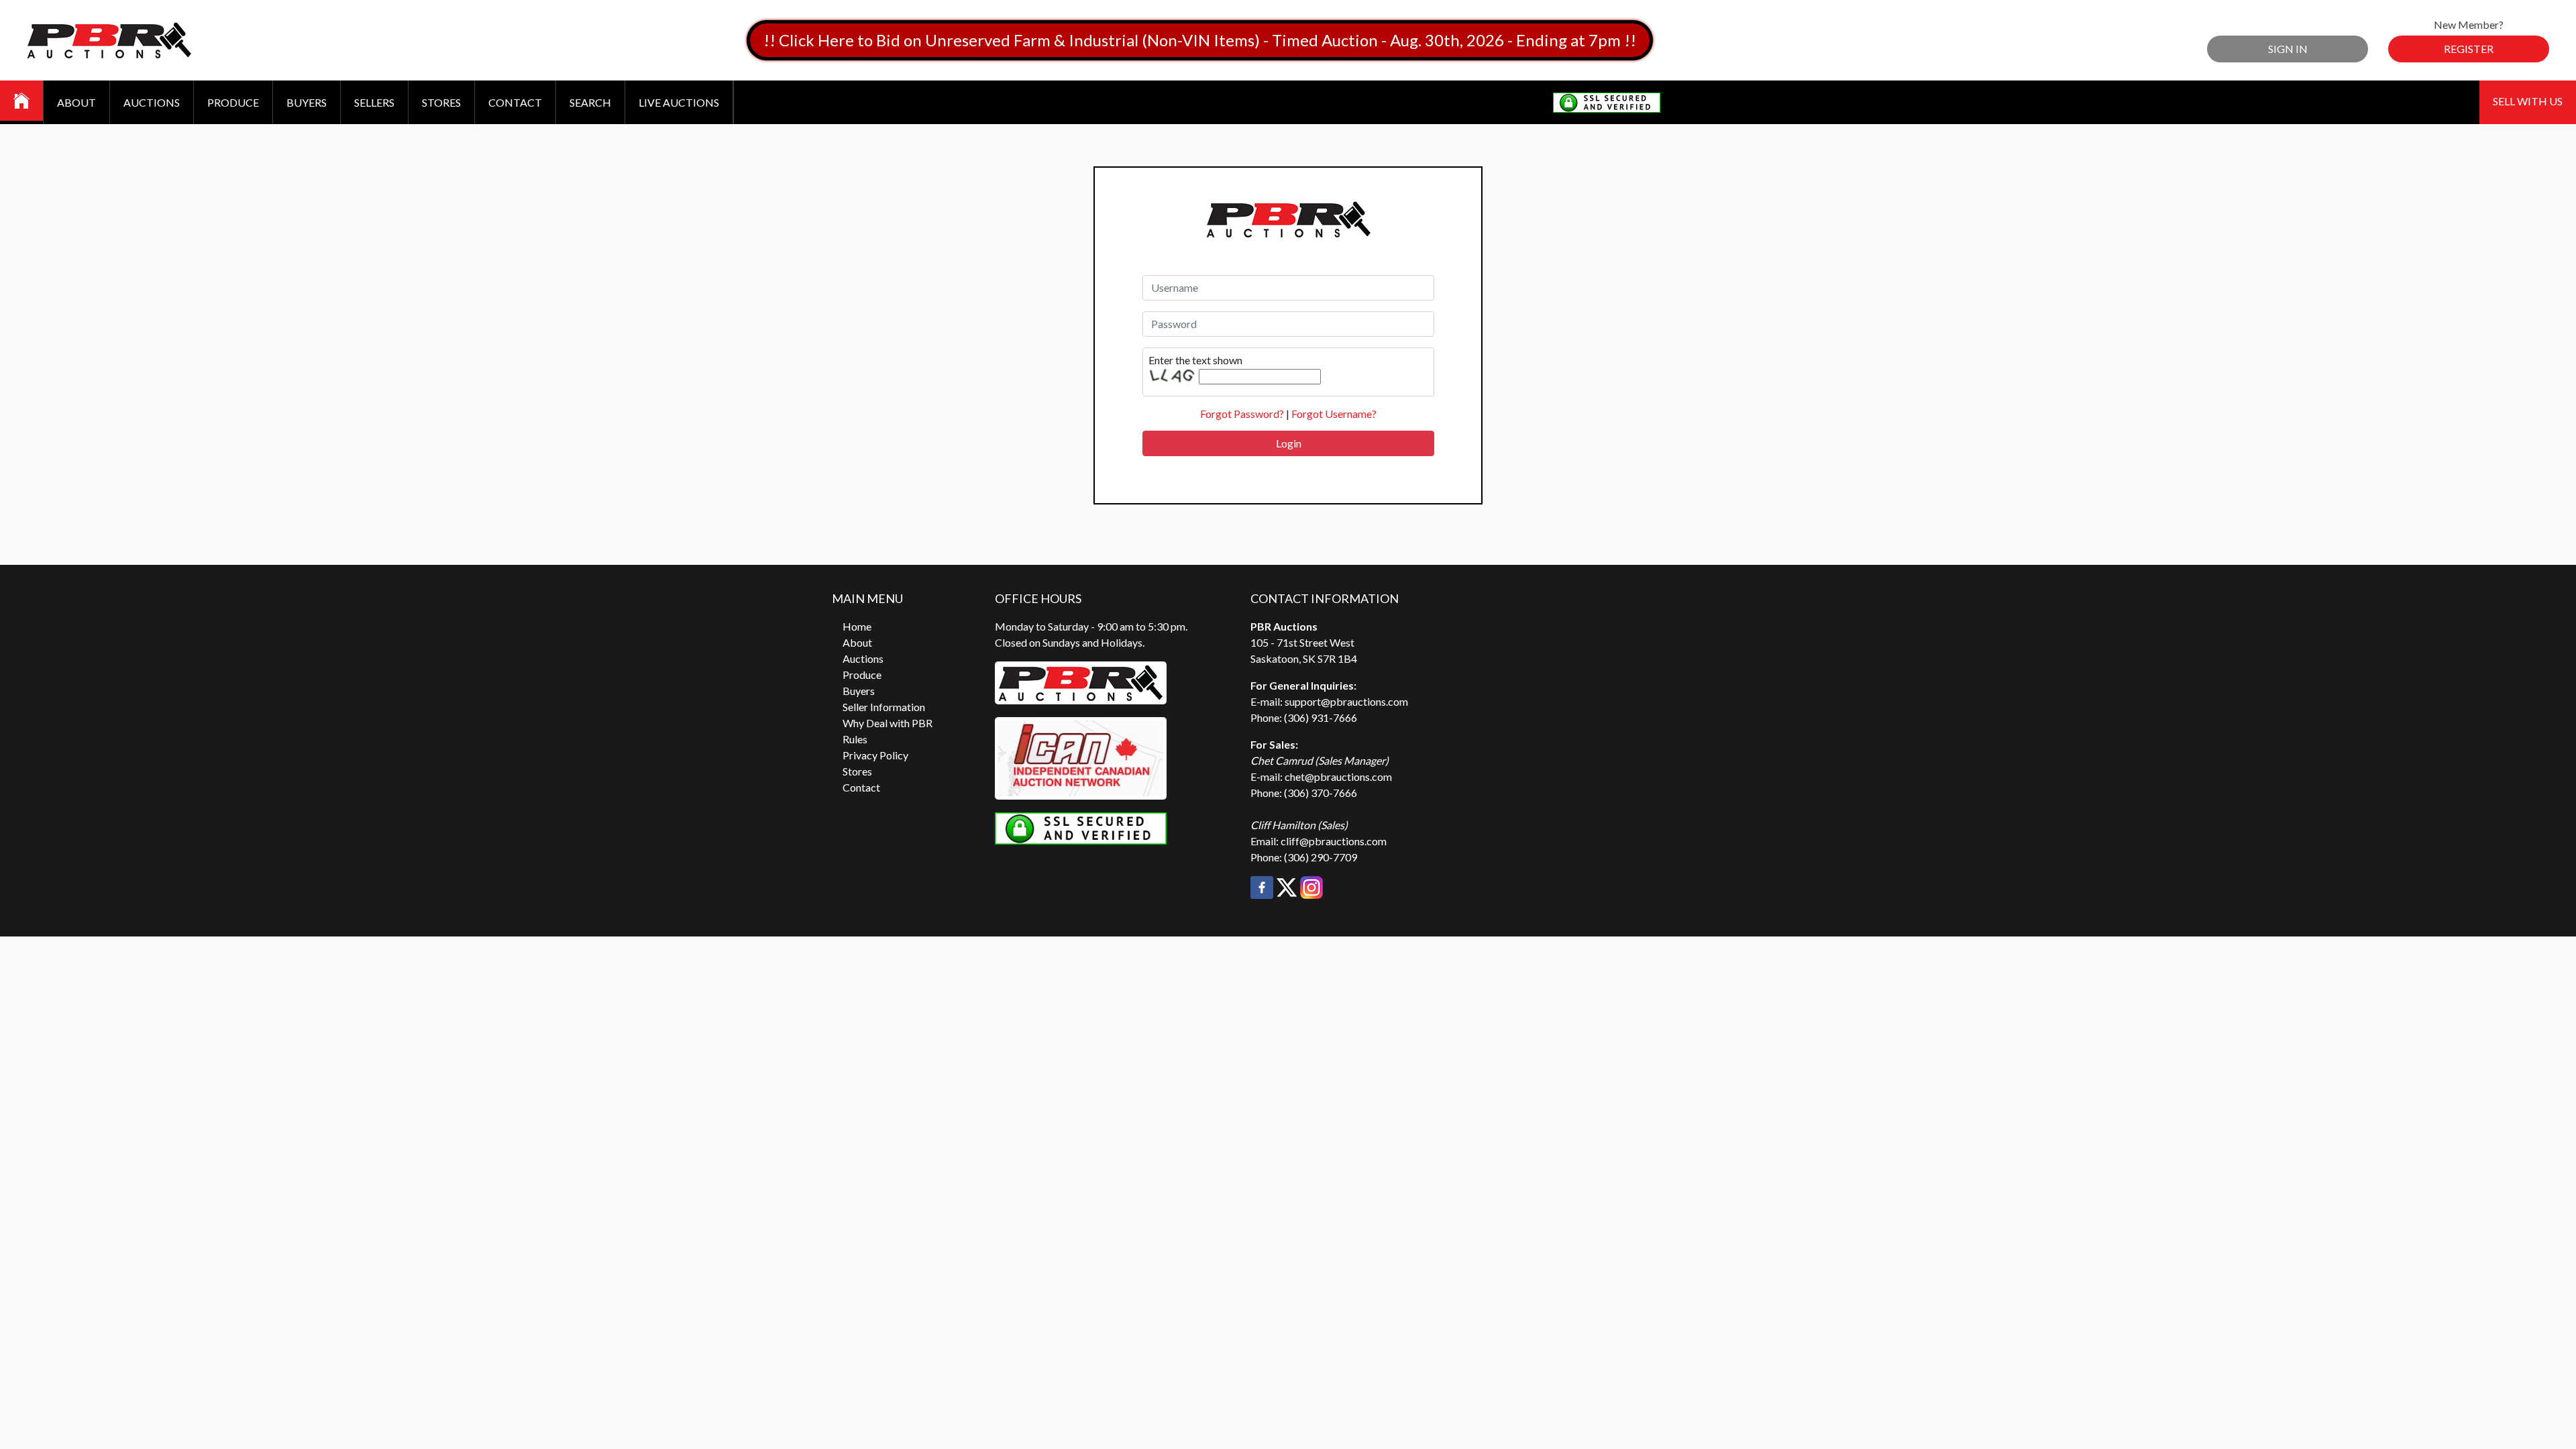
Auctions (152, 102)
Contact (515, 102)
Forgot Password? (1242, 414)
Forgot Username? (1334, 414)
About (76, 102)
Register (2469, 49)
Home (857, 626)
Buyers (307, 102)
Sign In (2288, 49)
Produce (233, 102)
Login (1289, 443)
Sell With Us (2528, 101)
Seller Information (884, 707)
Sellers (374, 102)
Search (590, 102)
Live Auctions (679, 102)
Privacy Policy (875, 755)
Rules (855, 739)
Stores (441, 102)
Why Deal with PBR (888, 723)
